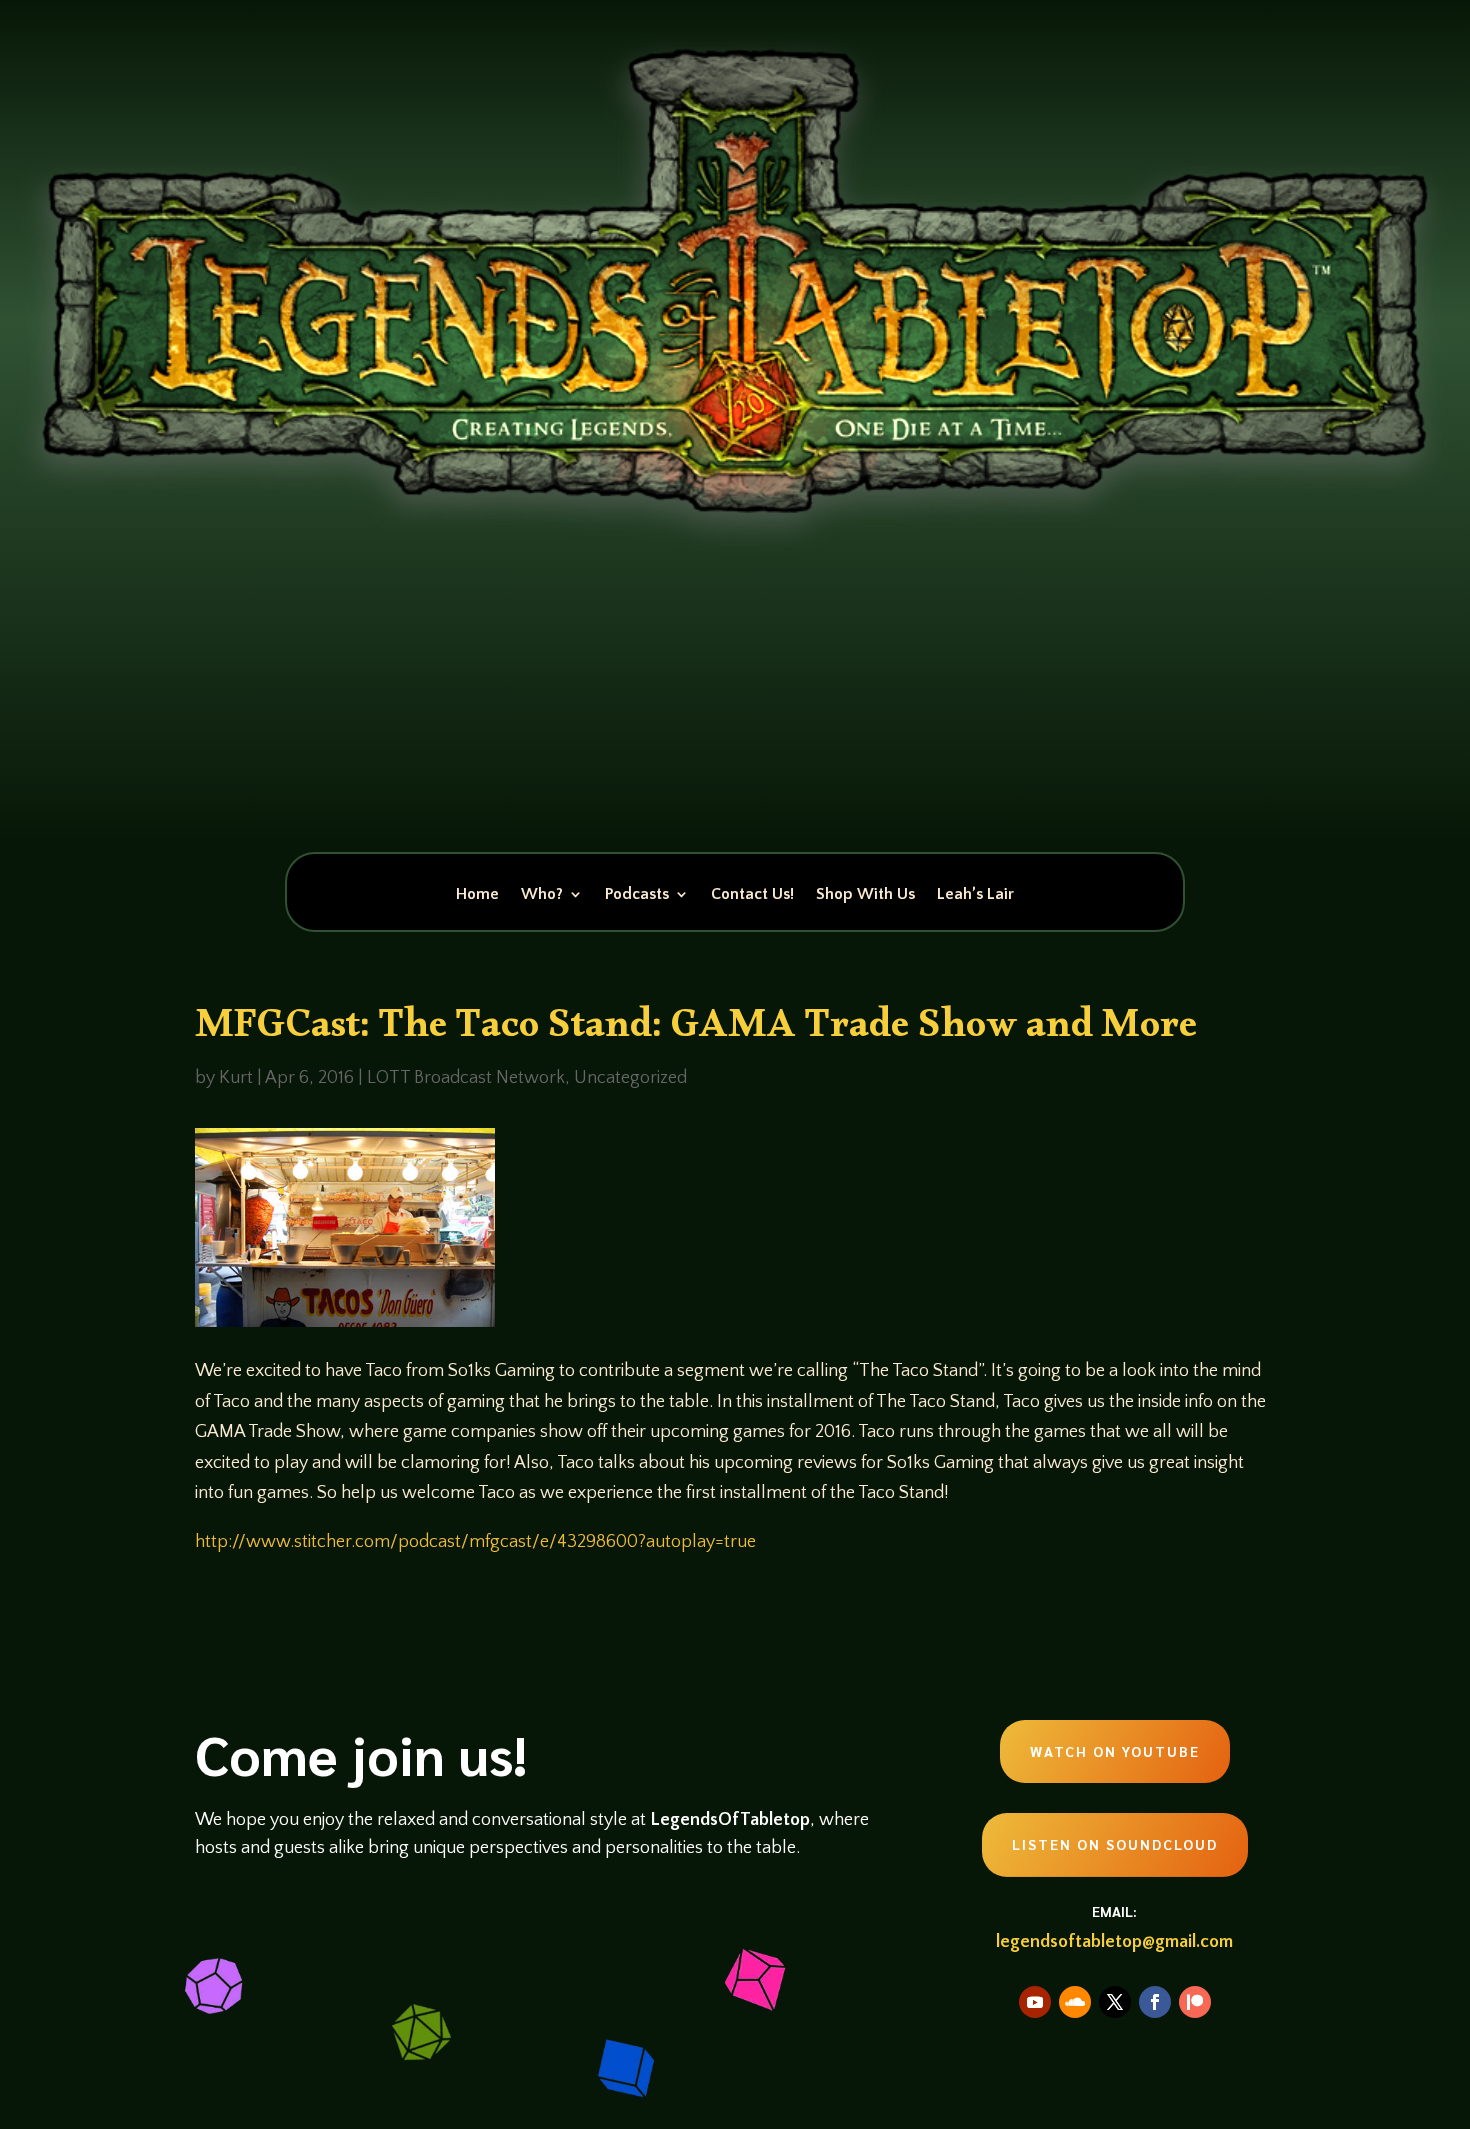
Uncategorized (630, 1078)
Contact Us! (752, 895)
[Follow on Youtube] (1035, 2002)
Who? (542, 895)
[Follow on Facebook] (1155, 2002)
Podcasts (637, 895)
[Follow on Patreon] (1195, 2002)
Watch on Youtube (1115, 1751)
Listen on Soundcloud (1115, 1844)
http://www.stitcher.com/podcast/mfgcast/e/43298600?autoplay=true (475, 1542)
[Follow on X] (1115, 2002)
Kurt (236, 1078)
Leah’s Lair (975, 895)
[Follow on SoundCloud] (1075, 2002)
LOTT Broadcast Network (466, 1078)
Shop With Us (865, 895)
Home (477, 895)
